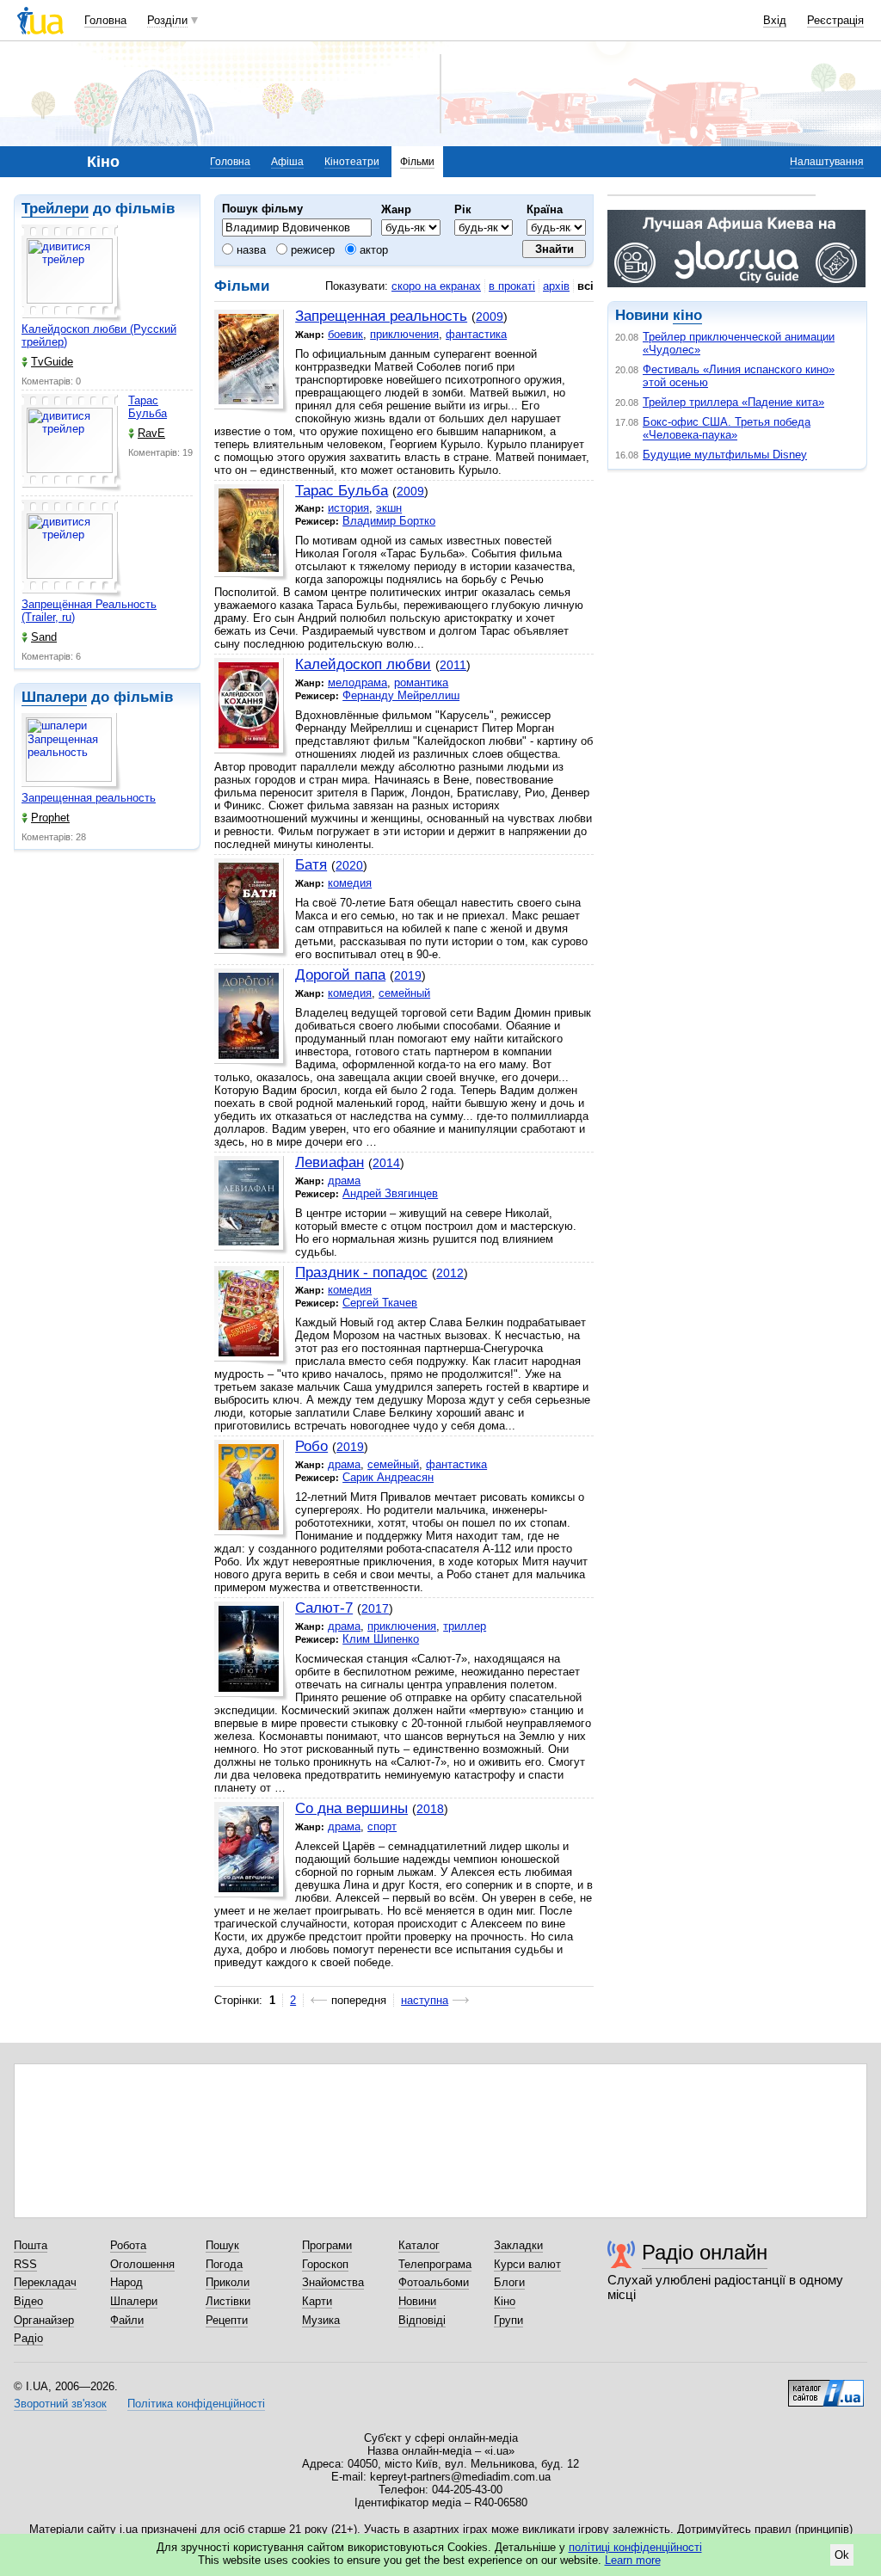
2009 (490, 317)
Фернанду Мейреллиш (401, 695)
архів (556, 286)
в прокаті (512, 286)
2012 (450, 1273)
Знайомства (333, 2282)
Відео (28, 2301)
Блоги (509, 2282)
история (348, 508)
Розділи (167, 20)
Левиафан (330, 1162)
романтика (421, 682)
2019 (408, 975)
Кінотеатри (352, 162)
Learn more (633, 2560)
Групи (508, 2320)
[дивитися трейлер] (71, 274)
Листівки (228, 2301)
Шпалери (54, 697)
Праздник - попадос (361, 1273)
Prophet (50, 818)
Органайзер (44, 2320)
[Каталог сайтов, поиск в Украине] (826, 2387)
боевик (345, 334)
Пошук (222, 2245)
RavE (151, 433)
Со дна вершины (351, 1808)
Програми (327, 2245)
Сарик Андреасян (388, 1477)
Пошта (31, 2245)
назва (250, 250)
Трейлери (55, 209)
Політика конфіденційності (196, 2404)
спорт (382, 1826)
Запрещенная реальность (89, 798)
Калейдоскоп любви (363, 664)
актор (372, 250)
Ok (842, 2555)
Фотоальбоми (434, 2282)
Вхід (775, 20)
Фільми (417, 162)
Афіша (287, 162)
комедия (350, 883)
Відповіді (422, 2320)
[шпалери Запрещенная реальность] (71, 752)
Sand (44, 637)
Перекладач (45, 2282)
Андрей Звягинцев (390, 1193)
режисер (311, 250)
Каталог (419, 2245)
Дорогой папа (340, 975)
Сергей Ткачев (380, 1303)
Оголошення (142, 2264)
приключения (404, 334)
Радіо (28, 2338)
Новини (417, 2301)
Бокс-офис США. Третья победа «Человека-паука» (727, 428)
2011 (453, 665)
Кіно (505, 2301)
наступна (425, 2000)
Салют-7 (324, 1608)
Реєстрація (835, 20)
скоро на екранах (436, 286)
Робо (311, 1446)
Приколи (228, 2282)
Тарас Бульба (148, 407)
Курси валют (527, 2264)
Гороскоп (325, 2264)
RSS (25, 2264)
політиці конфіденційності (635, 2547)
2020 (349, 865)
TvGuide (52, 362)
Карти (317, 2301)
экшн (389, 508)
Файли (127, 2320)
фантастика (476, 334)
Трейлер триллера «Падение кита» (733, 402)
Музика (321, 2320)
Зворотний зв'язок (60, 2404)
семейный (404, 993)
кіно (687, 315)
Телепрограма (435, 2264)
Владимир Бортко (389, 521)
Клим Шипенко (381, 1639)
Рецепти (227, 2320)
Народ (126, 2282)
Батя (311, 865)
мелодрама (357, 682)
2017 (375, 1608)
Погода (224, 2264)
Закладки (518, 2245)
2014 (386, 1163)
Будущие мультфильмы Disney (725, 455)
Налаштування (827, 162)
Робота (128, 2245)
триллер (465, 1626)
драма (344, 1180)
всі (585, 286)
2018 (430, 1809)
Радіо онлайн (705, 2252)
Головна (105, 20)
